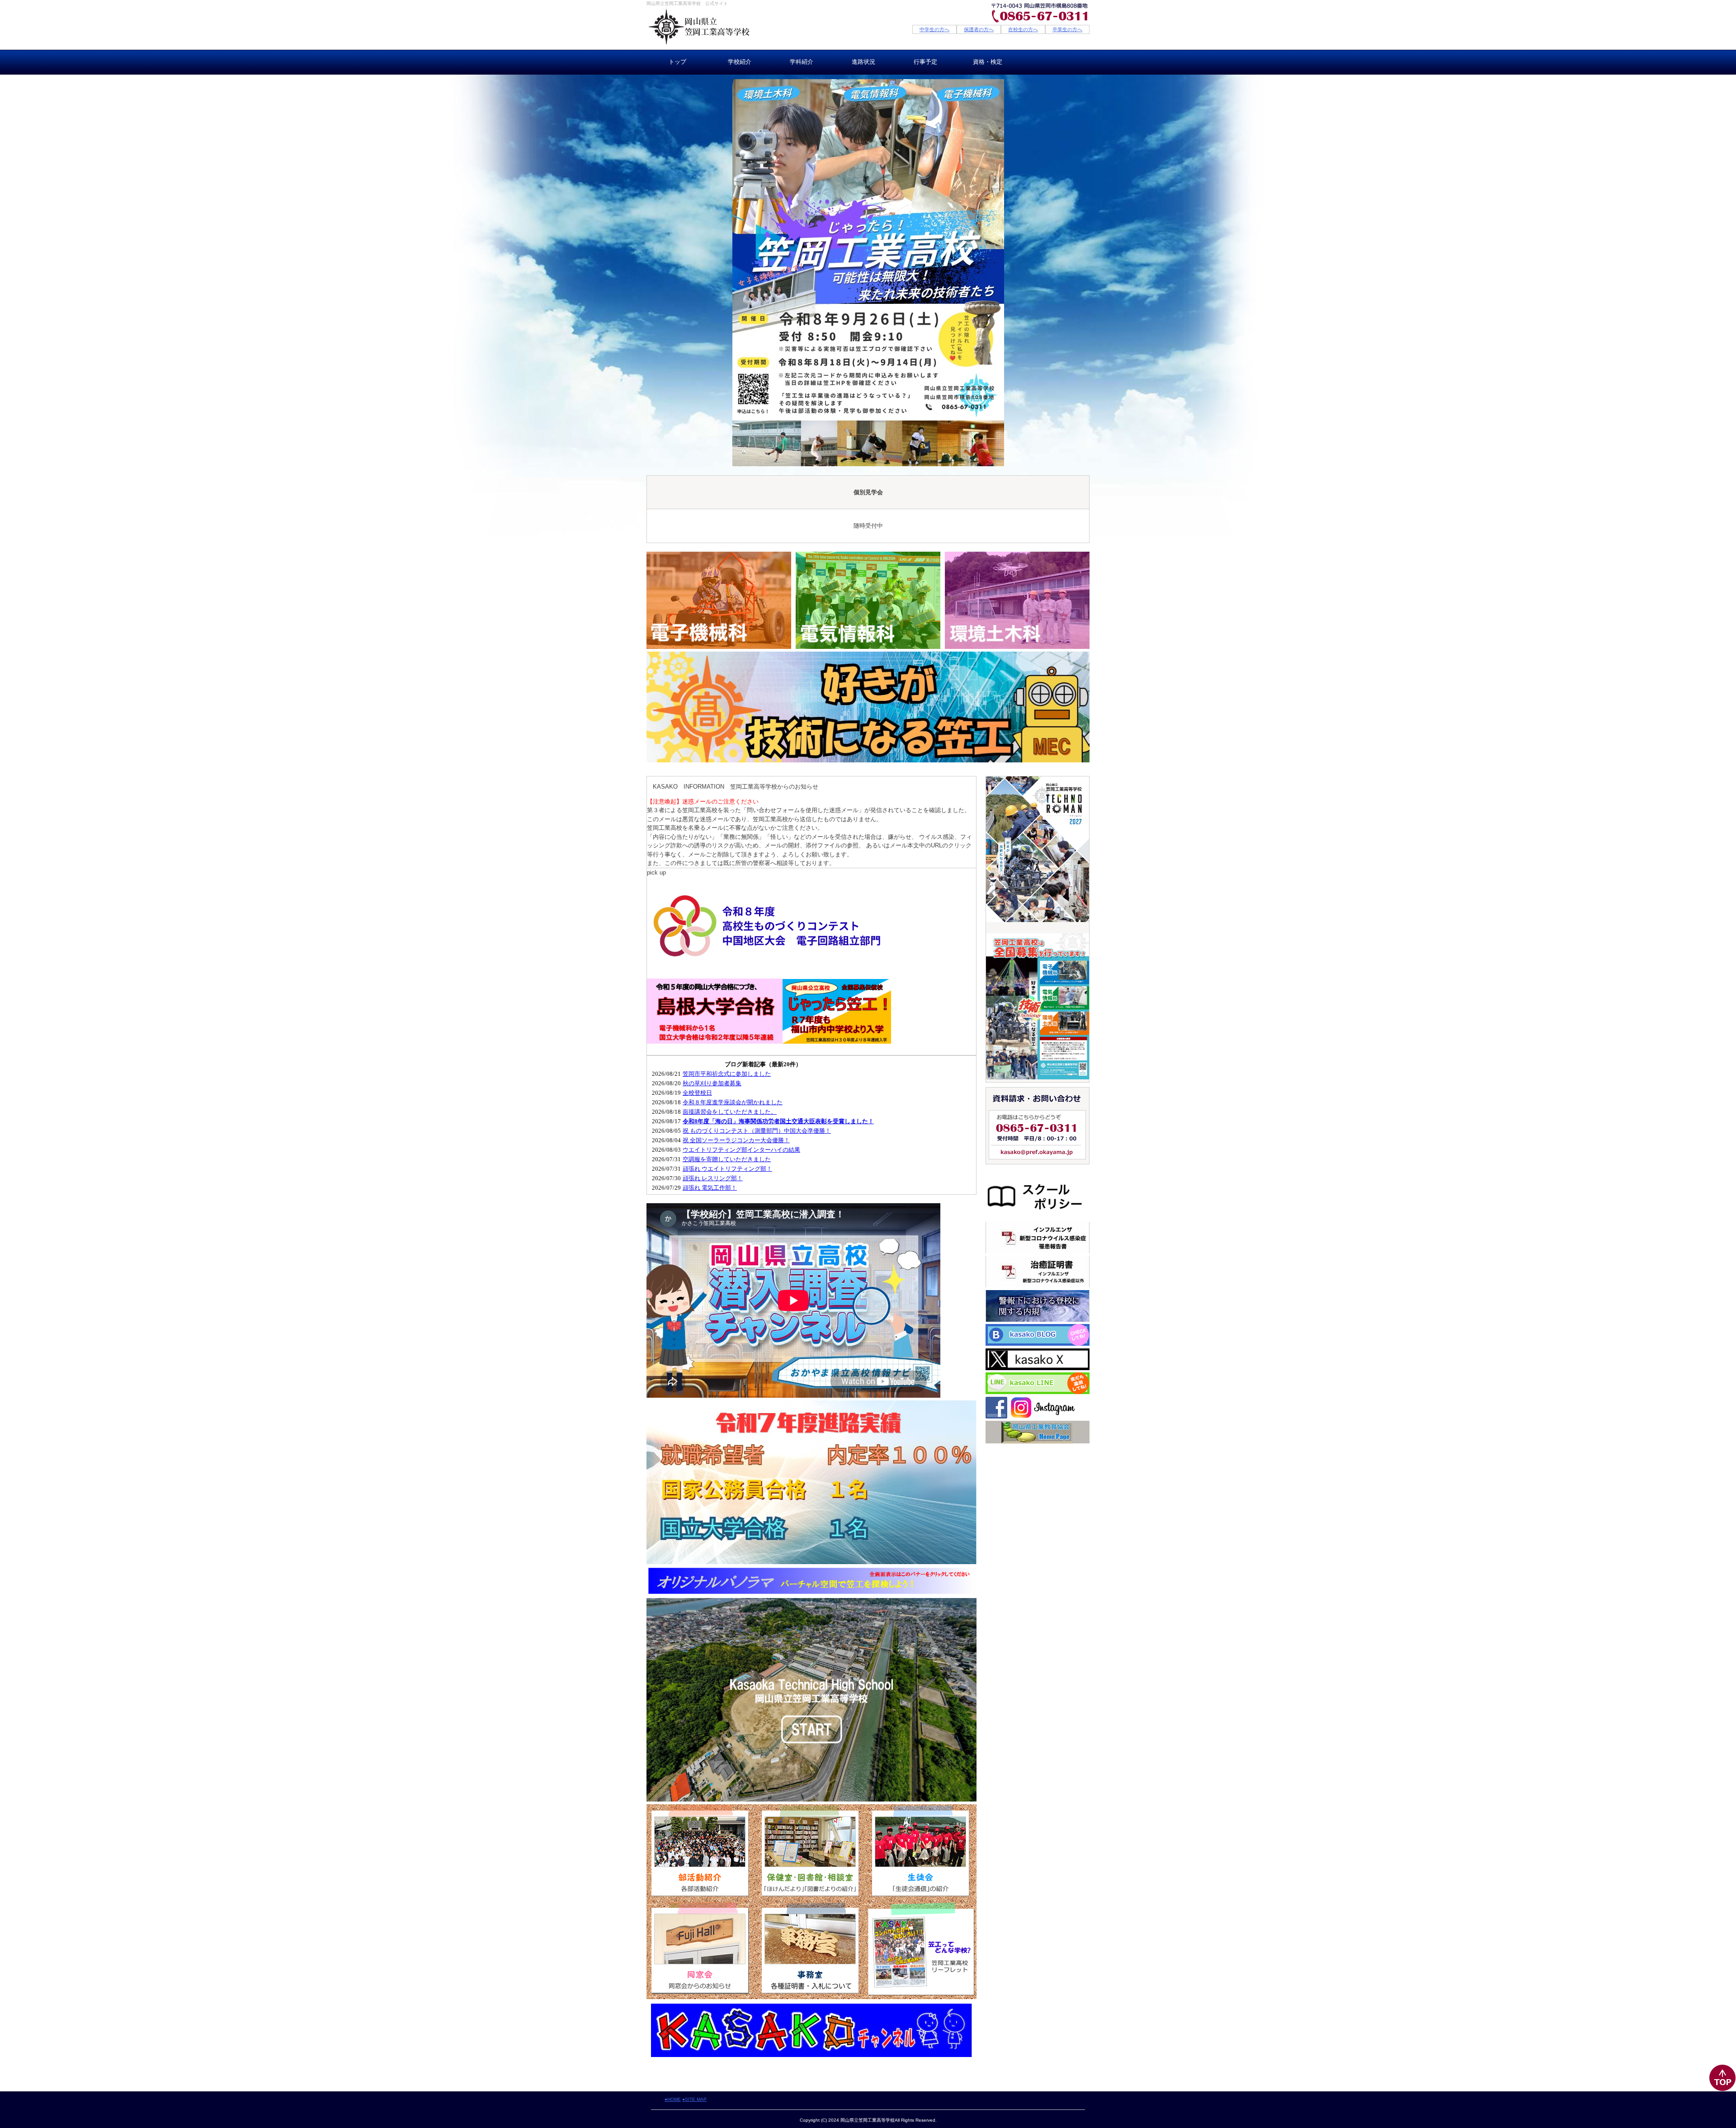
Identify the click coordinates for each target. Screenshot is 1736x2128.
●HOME (673, 2099)
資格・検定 (988, 62)
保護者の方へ (979, 29)
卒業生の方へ (1067, 29)
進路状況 (863, 62)
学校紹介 (740, 62)
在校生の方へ (1023, 29)
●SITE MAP (694, 2099)
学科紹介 (802, 62)
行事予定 (925, 62)
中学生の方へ (934, 29)
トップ (677, 62)
